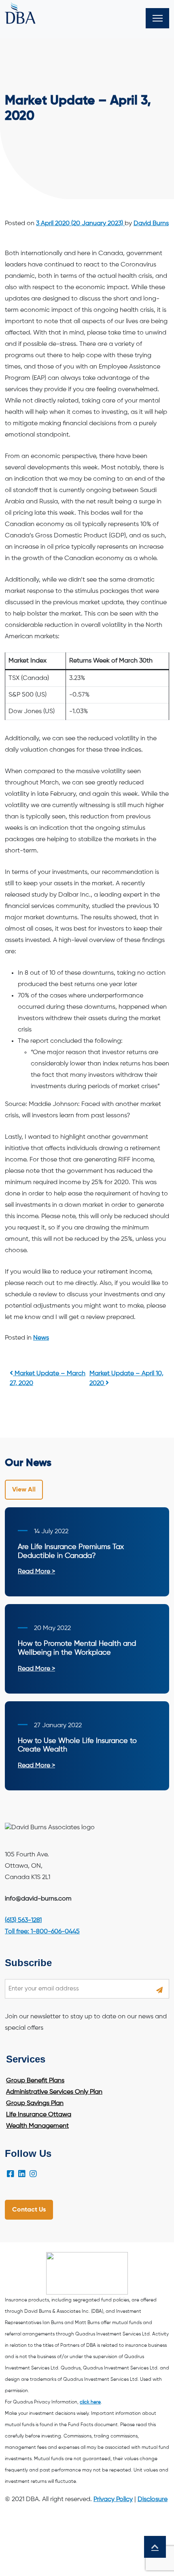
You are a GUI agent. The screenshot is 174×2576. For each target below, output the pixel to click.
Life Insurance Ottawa (39, 2115)
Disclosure (153, 2499)
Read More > (36, 1572)
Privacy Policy (113, 2499)
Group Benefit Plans (35, 2081)
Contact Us (29, 2210)
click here (90, 2402)
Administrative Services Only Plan (54, 2092)
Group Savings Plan (35, 2103)
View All (24, 1490)
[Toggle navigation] (157, 18)
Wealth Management (37, 2126)
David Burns (151, 224)
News (41, 1338)
